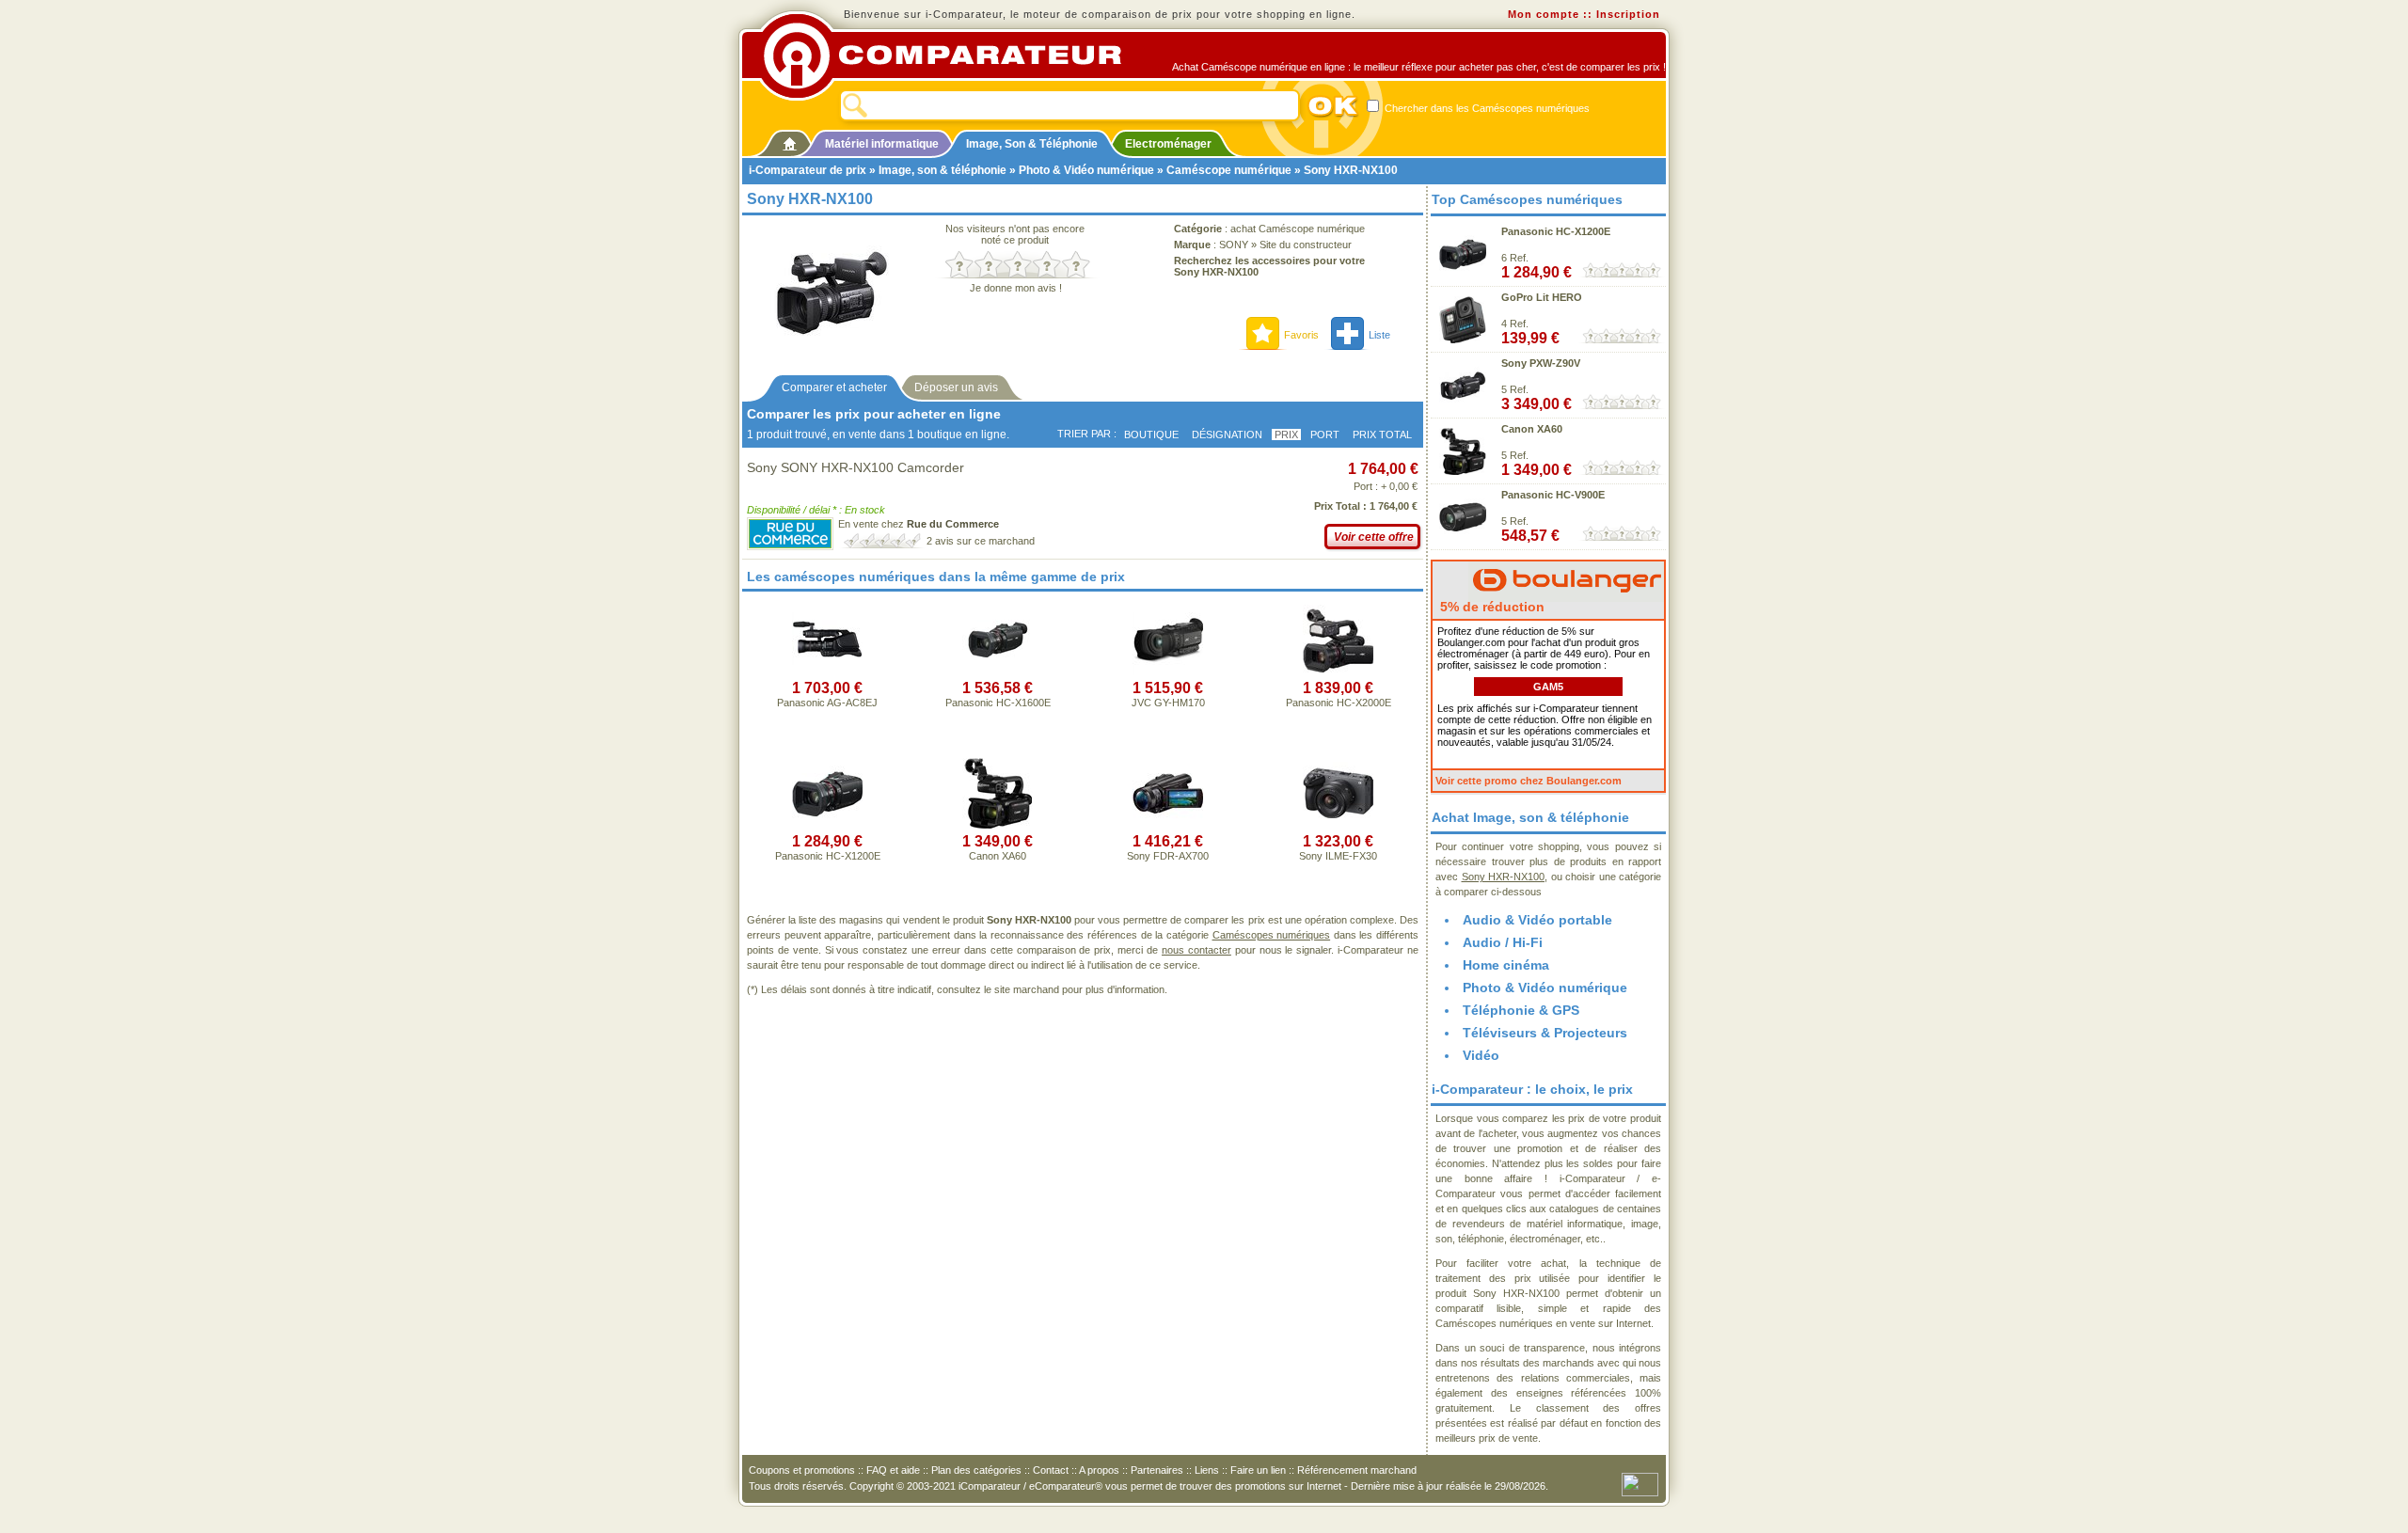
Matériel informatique (882, 144)
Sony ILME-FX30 (1338, 856)
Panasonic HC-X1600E (998, 703)
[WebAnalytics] (1640, 1483)
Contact (1051, 1470)
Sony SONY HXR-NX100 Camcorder (855, 467)
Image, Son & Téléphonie (1032, 144)
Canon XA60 (998, 856)
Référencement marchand (1357, 1470)
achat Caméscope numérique (1298, 229)
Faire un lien (1258, 1470)
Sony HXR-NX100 (1504, 877)
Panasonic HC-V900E (1553, 495)
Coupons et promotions (802, 1470)
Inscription (1628, 14)
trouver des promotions (1233, 1486)
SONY (1234, 245)
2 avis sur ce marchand (981, 541)
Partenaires (1157, 1470)
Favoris (1301, 335)
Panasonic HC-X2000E (1339, 703)
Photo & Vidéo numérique (1086, 170)
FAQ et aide (893, 1470)
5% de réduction (1490, 607)
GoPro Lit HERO (1542, 297)
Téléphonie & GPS (1521, 1010)
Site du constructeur (1306, 245)
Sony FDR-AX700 (1168, 856)
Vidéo (1481, 1055)
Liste (1379, 335)
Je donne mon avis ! (1016, 288)
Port (1325, 435)
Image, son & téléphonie (943, 170)
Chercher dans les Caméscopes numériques (1486, 108)
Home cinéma (1506, 965)
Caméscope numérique (1229, 170)
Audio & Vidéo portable (1537, 920)
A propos (1099, 1470)
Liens (1207, 1470)
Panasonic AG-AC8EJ (827, 703)
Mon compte (1544, 14)
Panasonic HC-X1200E (828, 856)
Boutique (1151, 435)
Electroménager (1168, 144)
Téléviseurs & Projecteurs (1545, 1033)
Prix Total (1382, 435)
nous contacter (1196, 950)
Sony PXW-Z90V (1541, 363)
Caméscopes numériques (1272, 935)
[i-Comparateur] (790, 140)
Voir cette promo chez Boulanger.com (1529, 781)
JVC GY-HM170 (1168, 703)
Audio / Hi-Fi (1503, 942)
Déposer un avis (956, 387)
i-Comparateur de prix (808, 170)
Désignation (1227, 435)
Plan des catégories (976, 1470)
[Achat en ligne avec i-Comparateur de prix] (953, 55)
